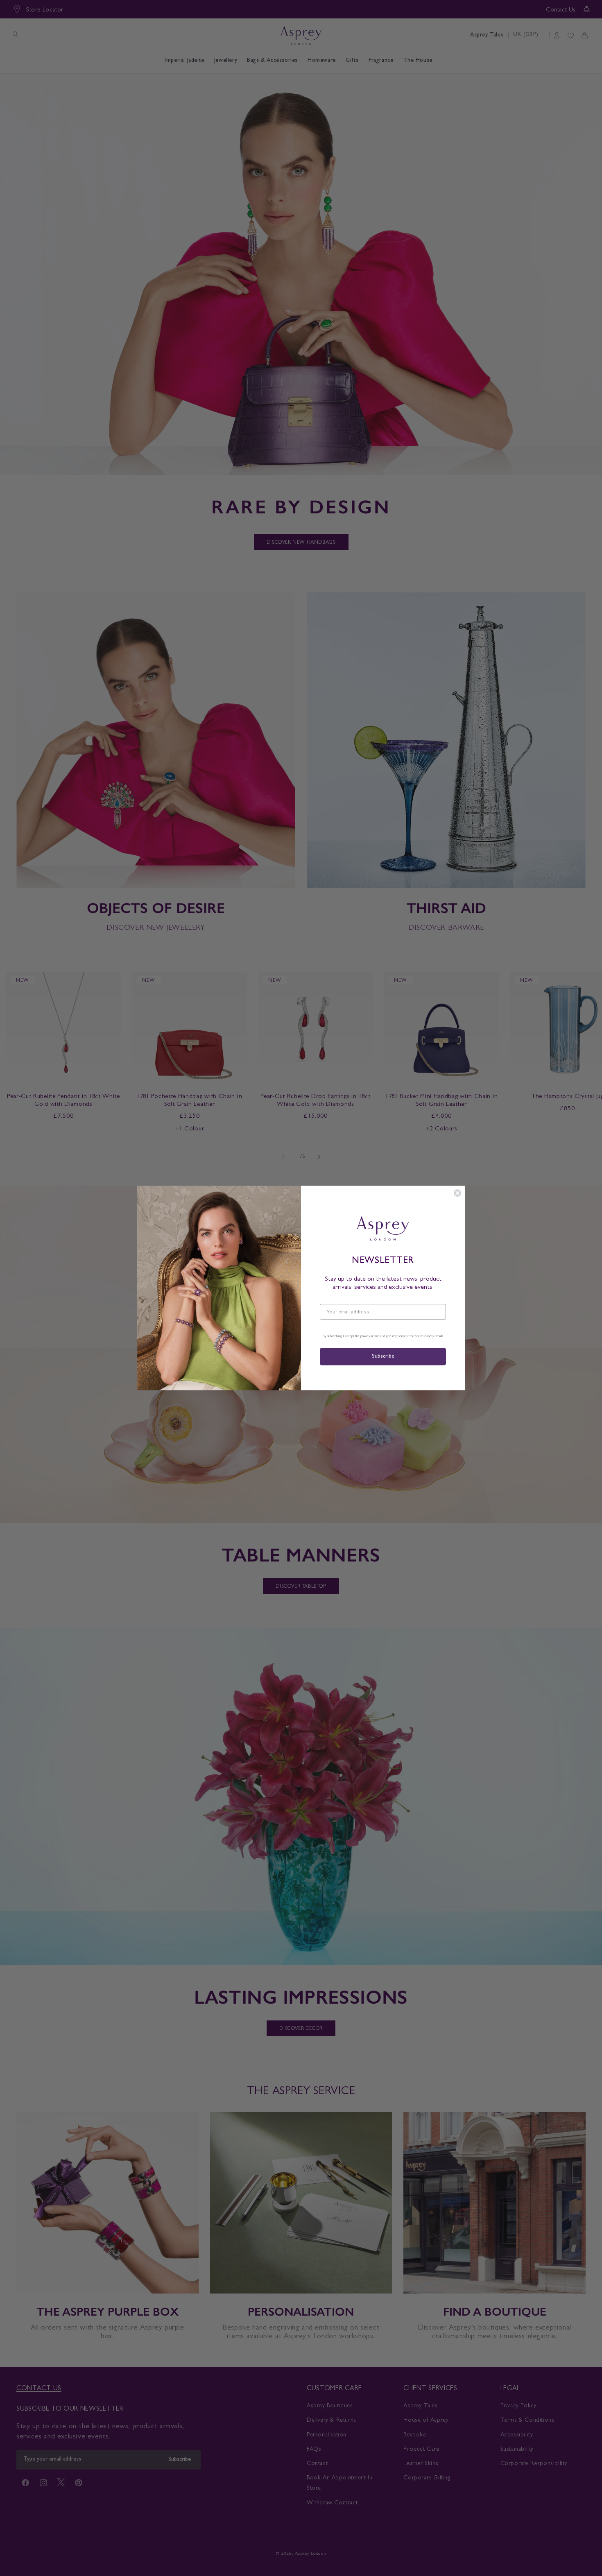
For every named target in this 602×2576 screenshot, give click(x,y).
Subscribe (383, 1357)
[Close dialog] (457, 1193)
